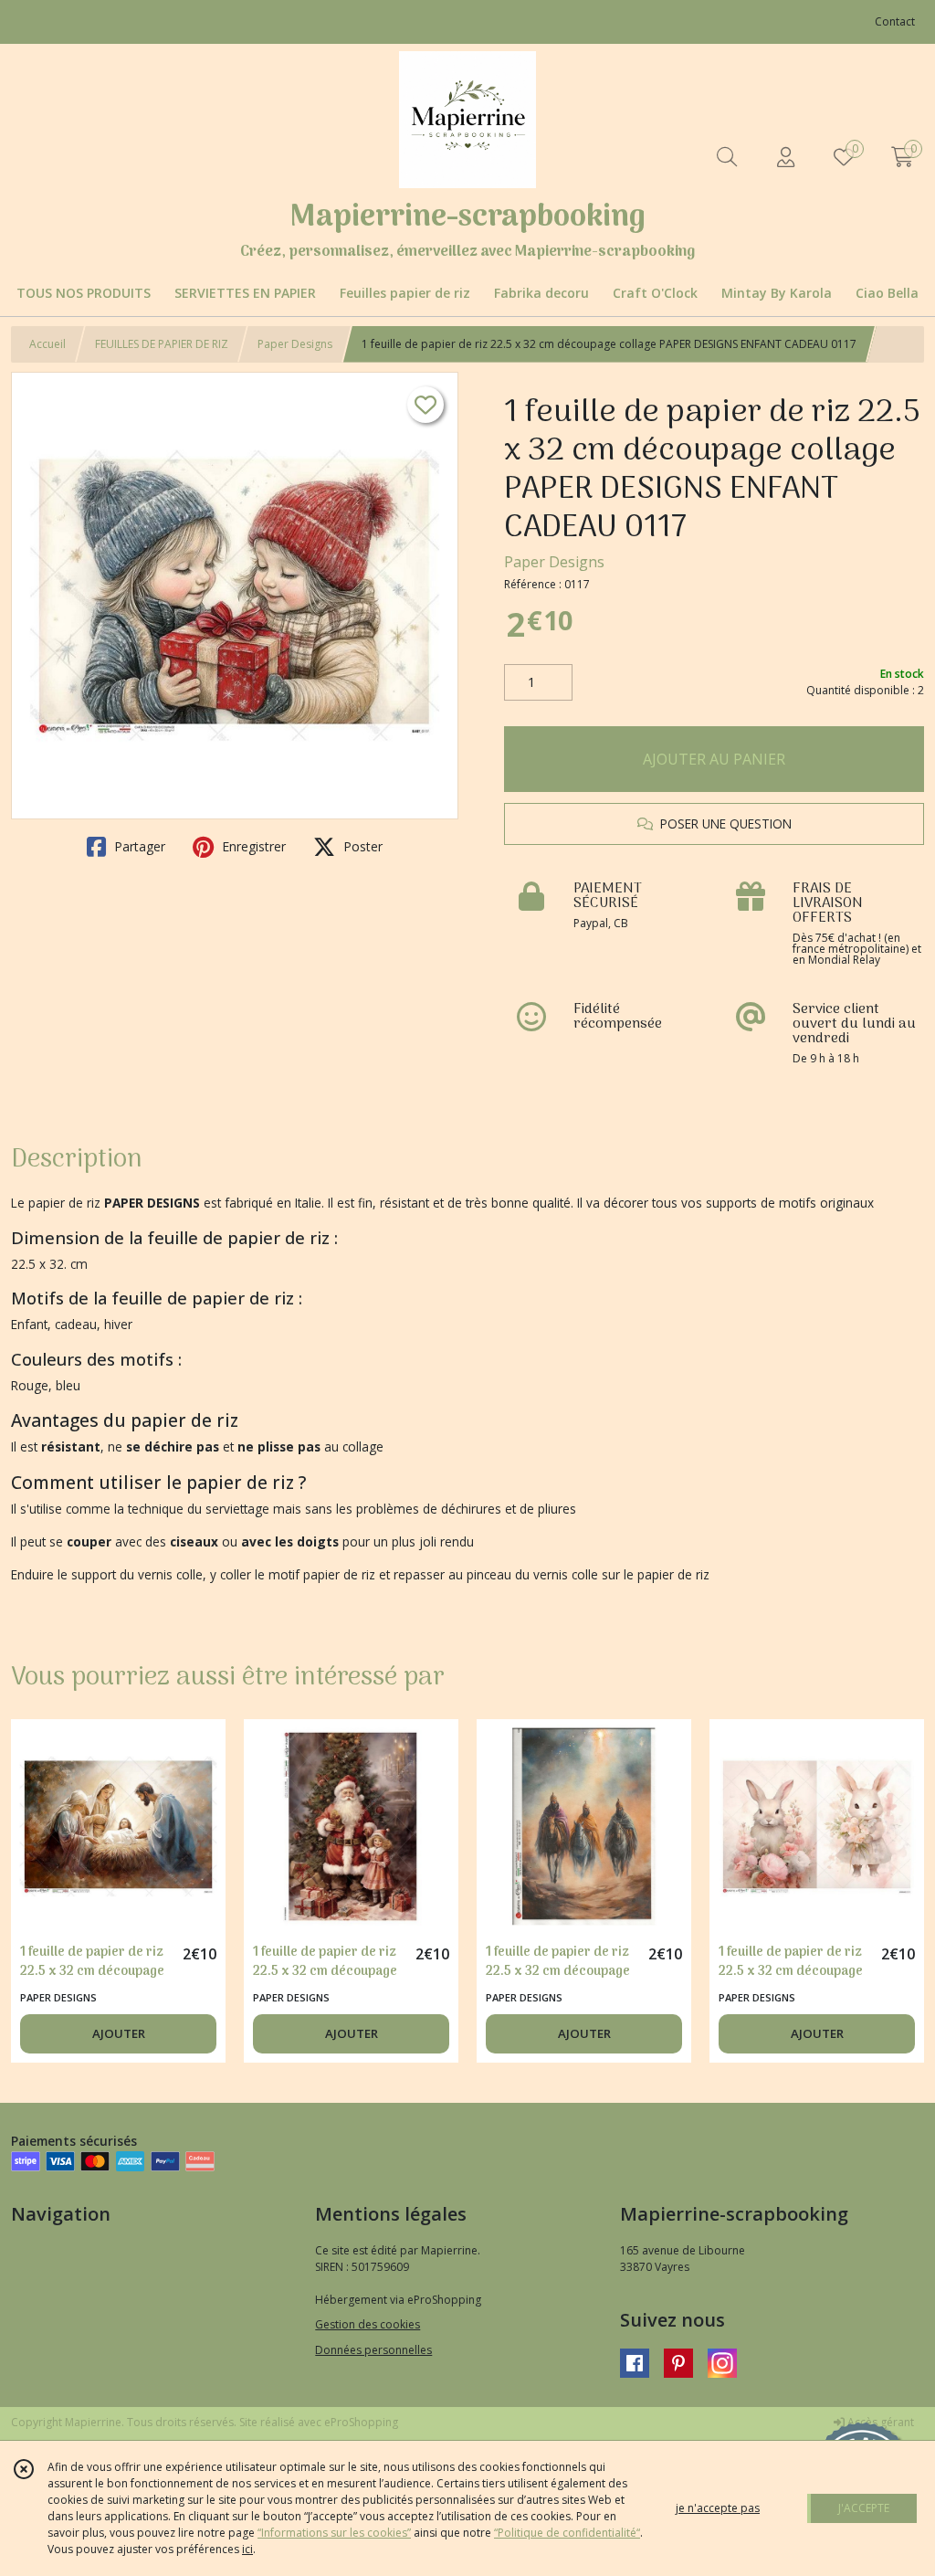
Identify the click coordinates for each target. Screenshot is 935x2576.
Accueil (47, 344)
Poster (361, 846)
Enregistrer (252, 846)
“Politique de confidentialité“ (567, 2533)
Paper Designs (295, 344)
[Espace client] (785, 157)
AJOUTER (119, 2033)
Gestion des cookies (368, 2324)
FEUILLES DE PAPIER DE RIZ (162, 344)
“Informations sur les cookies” (334, 2533)
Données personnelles (373, 2350)
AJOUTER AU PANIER (714, 759)
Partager (138, 846)
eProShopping (361, 2422)
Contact (895, 21)
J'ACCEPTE (864, 2508)
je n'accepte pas (718, 2508)
